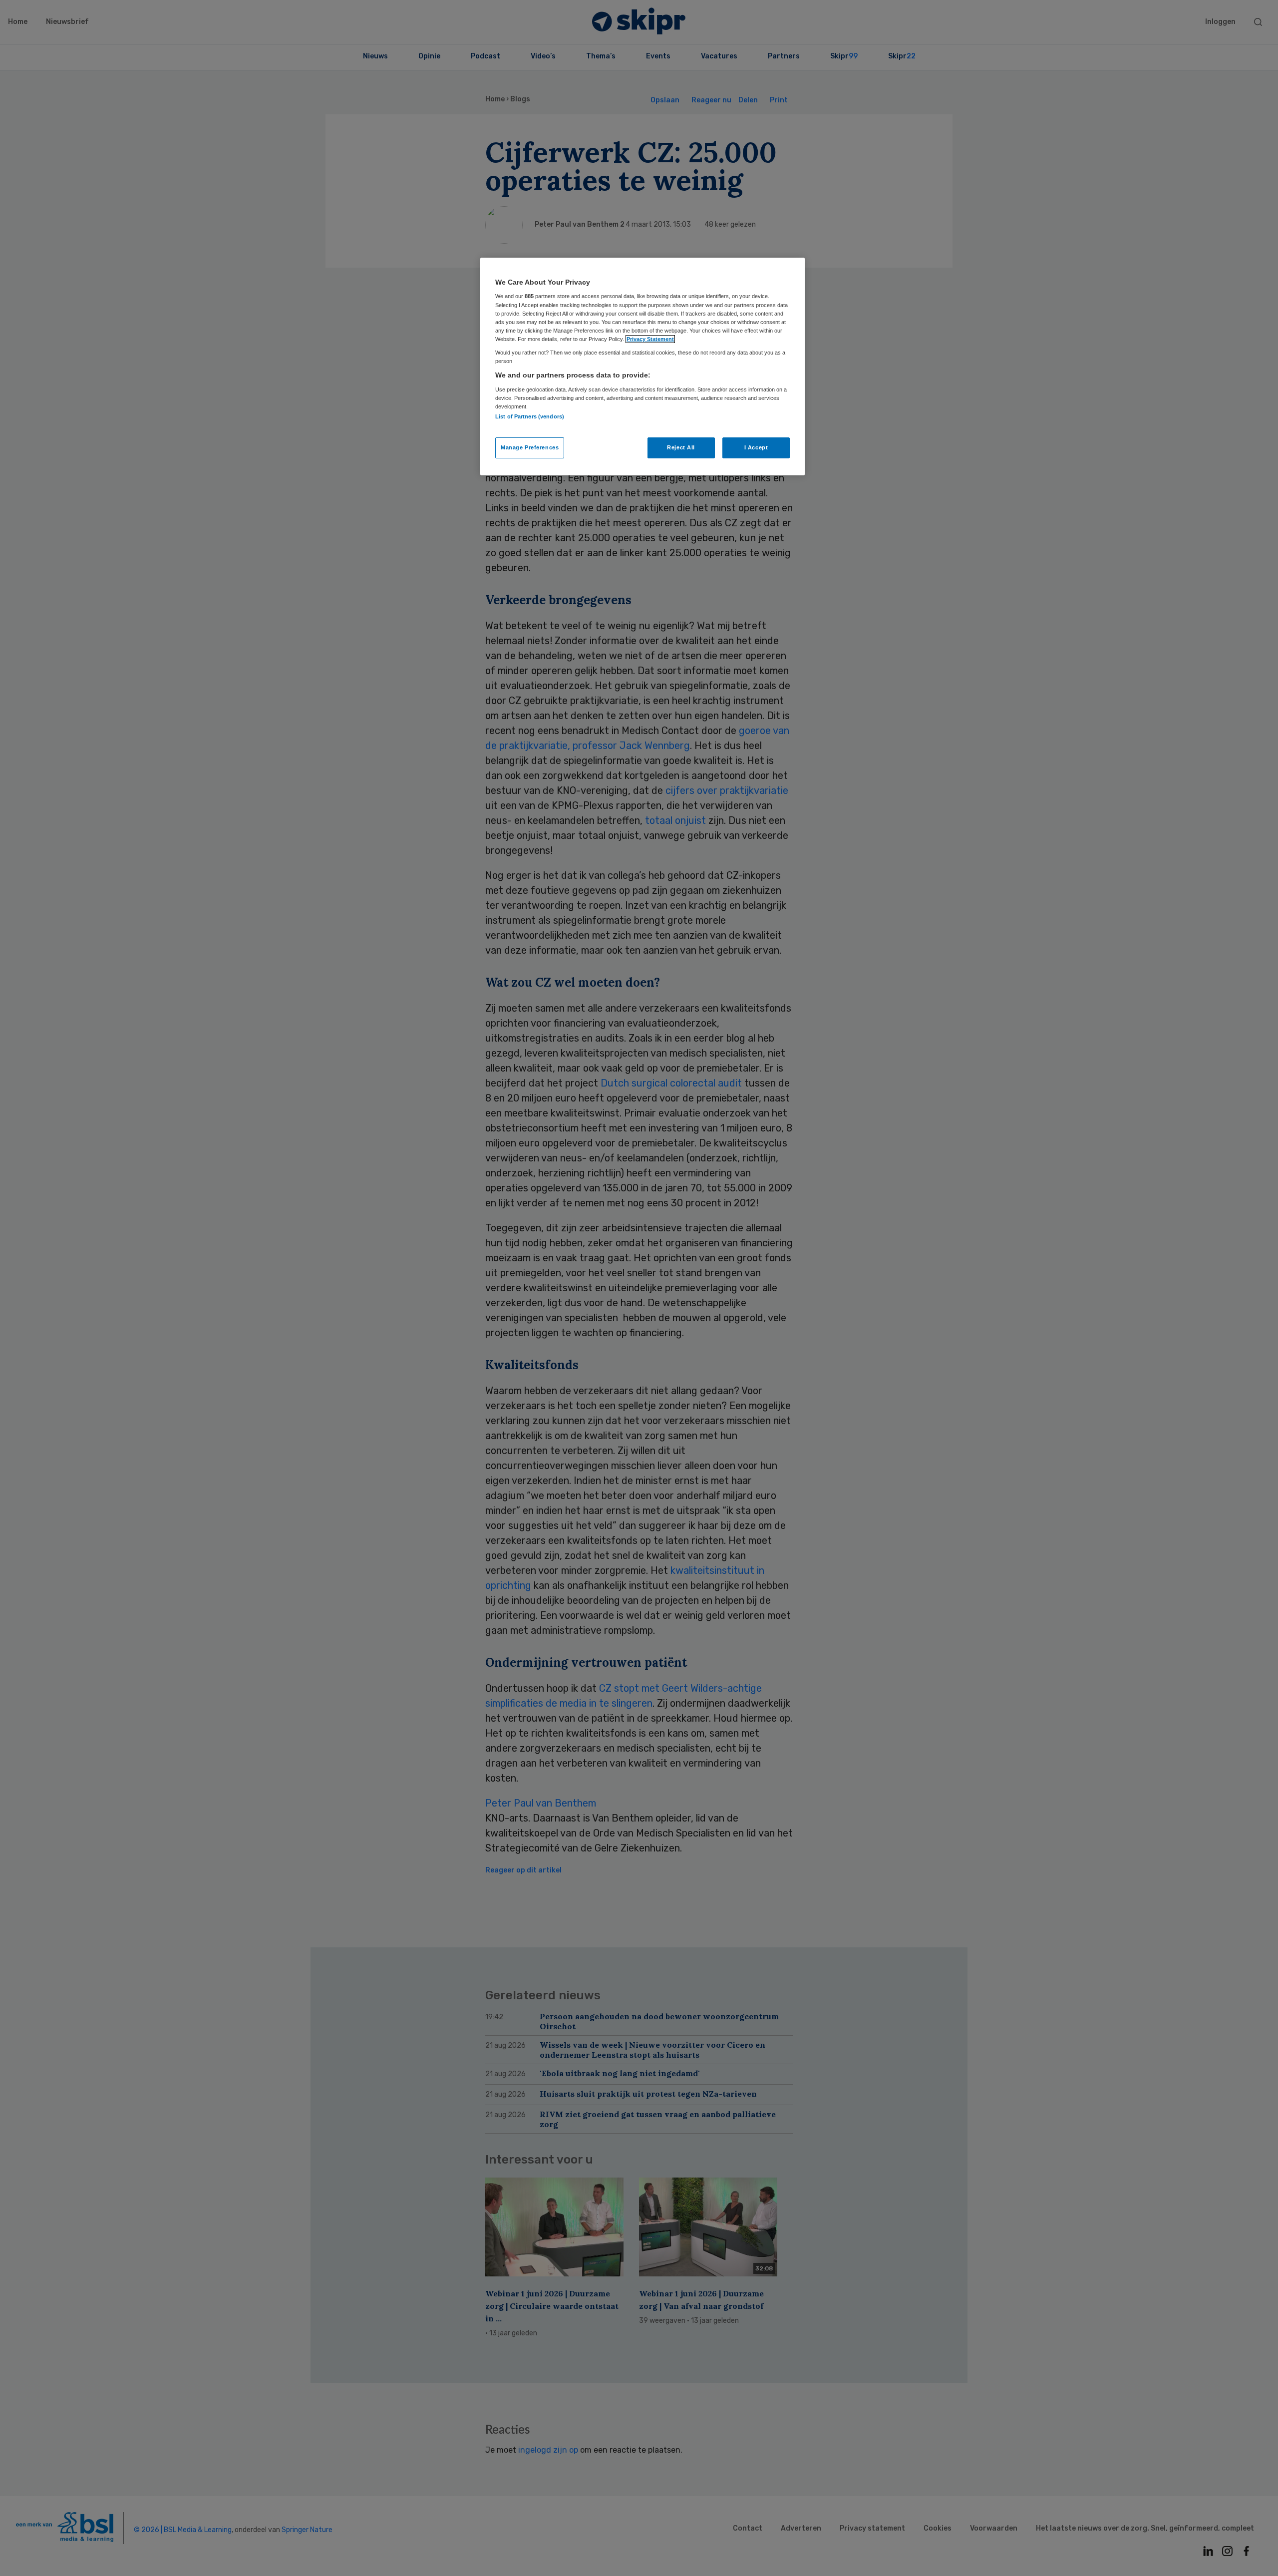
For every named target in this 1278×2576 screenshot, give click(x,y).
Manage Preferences (530, 447)
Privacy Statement (650, 339)
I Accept (756, 447)
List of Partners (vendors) (530, 416)
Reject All (681, 447)
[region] (642, 367)
